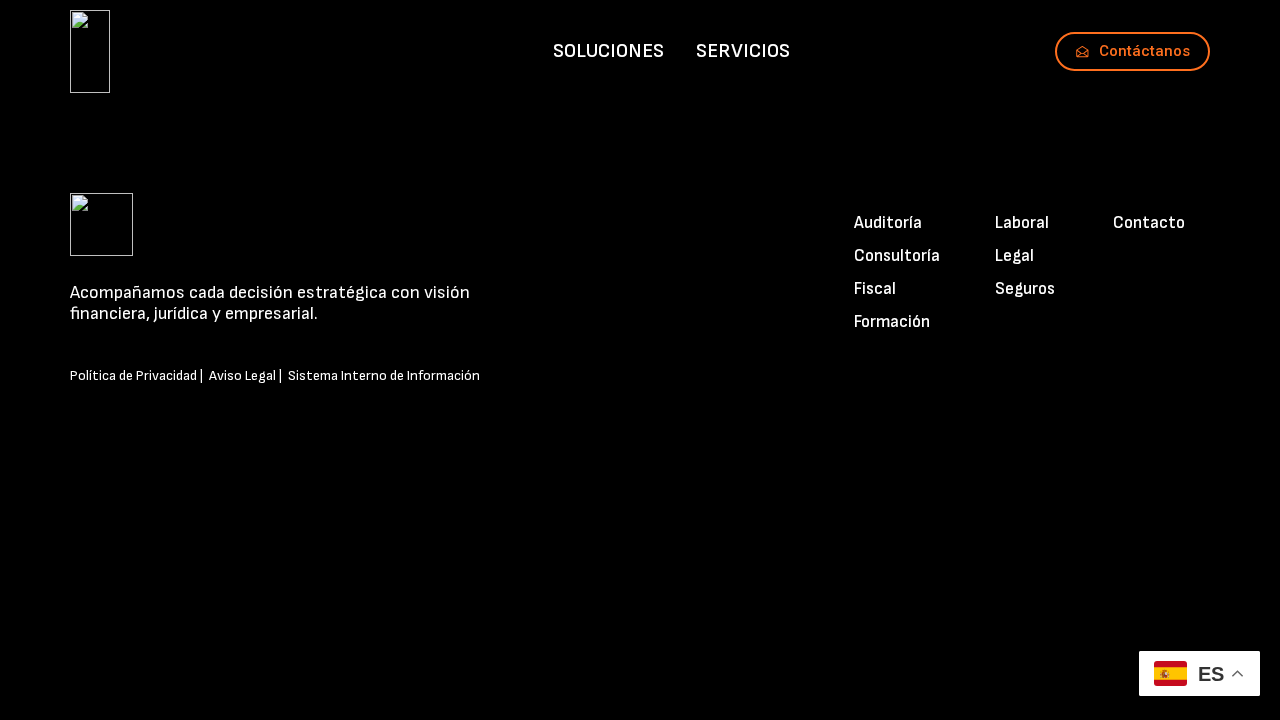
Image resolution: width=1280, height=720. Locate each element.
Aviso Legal (242, 375)
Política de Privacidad (133, 375)
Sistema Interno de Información (384, 375)
